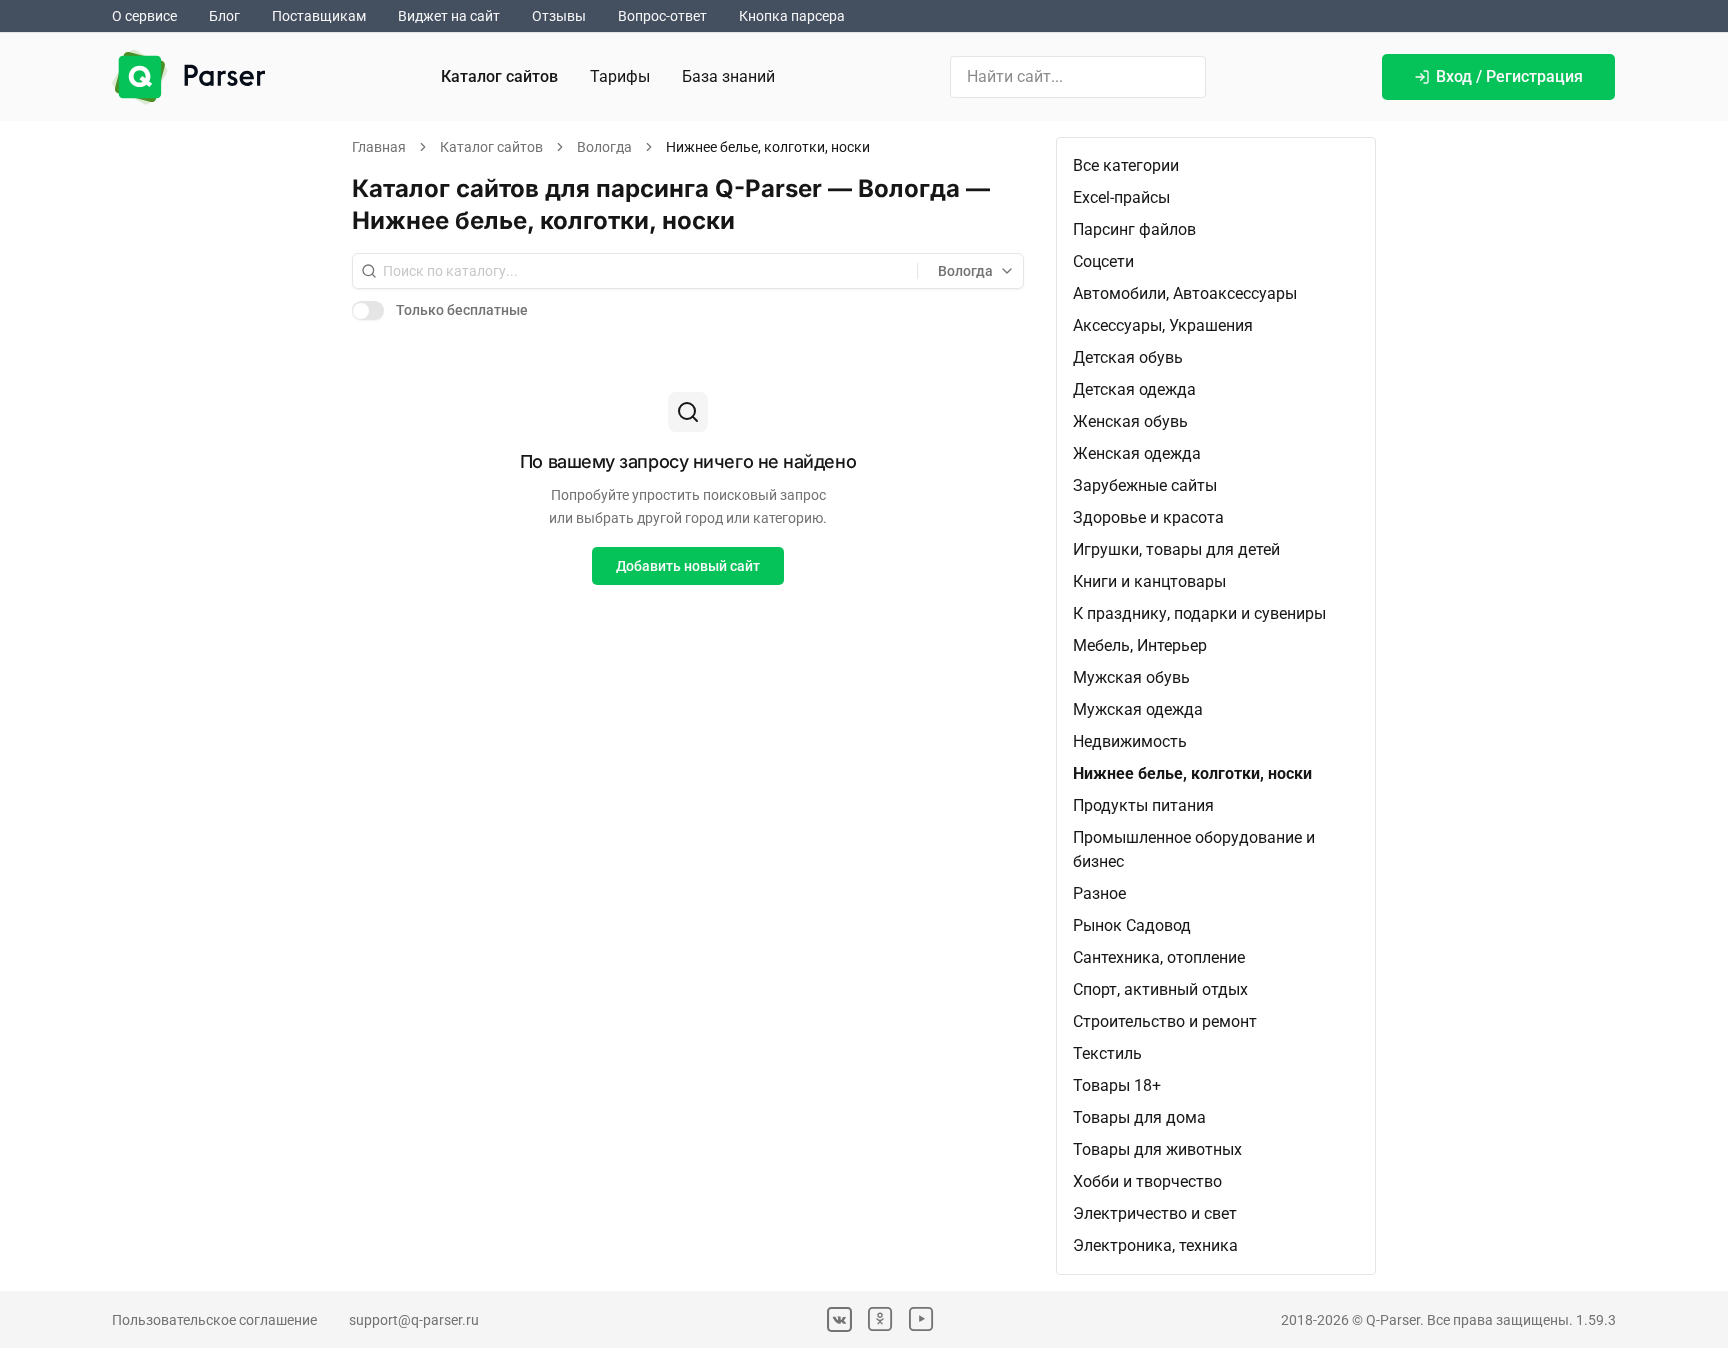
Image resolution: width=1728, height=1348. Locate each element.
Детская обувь (1128, 357)
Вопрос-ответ (662, 16)
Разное (1099, 893)
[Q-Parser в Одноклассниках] (880, 1319)
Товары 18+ (1117, 1085)
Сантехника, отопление (1159, 957)
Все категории (1126, 165)
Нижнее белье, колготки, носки (1192, 773)
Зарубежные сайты (1145, 485)
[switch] (368, 310)
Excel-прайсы (1121, 197)
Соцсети (1103, 261)
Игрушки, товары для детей (1176, 549)
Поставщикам (319, 16)
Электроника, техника (1155, 1245)
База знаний (728, 76)
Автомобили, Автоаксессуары (1185, 293)
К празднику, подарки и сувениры (1199, 613)
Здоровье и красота (1148, 517)
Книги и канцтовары (1149, 581)
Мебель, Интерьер (1140, 645)
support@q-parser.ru (414, 1320)
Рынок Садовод (1132, 925)
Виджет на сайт (449, 16)
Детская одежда (1134, 389)
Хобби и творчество (1147, 1181)
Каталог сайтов (499, 76)
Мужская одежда (1138, 709)
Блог (224, 16)
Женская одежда (1137, 453)
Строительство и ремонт (1165, 1021)
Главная (379, 147)
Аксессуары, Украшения (1163, 325)
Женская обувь (1130, 421)
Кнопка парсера (792, 16)
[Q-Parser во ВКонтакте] (839, 1319)
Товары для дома (1139, 1117)
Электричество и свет (1155, 1213)
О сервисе (144, 16)
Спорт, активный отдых (1160, 989)
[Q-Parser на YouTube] (921, 1319)
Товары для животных (1157, 1149)
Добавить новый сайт (688, 566)
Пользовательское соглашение (214, 1320)
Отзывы (559, 16)
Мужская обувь (1131, 677)
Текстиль (1107, 1053)
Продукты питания (1143, 805)
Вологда (604, 147)
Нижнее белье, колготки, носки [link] (768, 147)
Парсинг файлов (1134, 229)
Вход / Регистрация (1509, 76)
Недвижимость (1130, 741)
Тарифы (620, 76)
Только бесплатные (462, 310)
